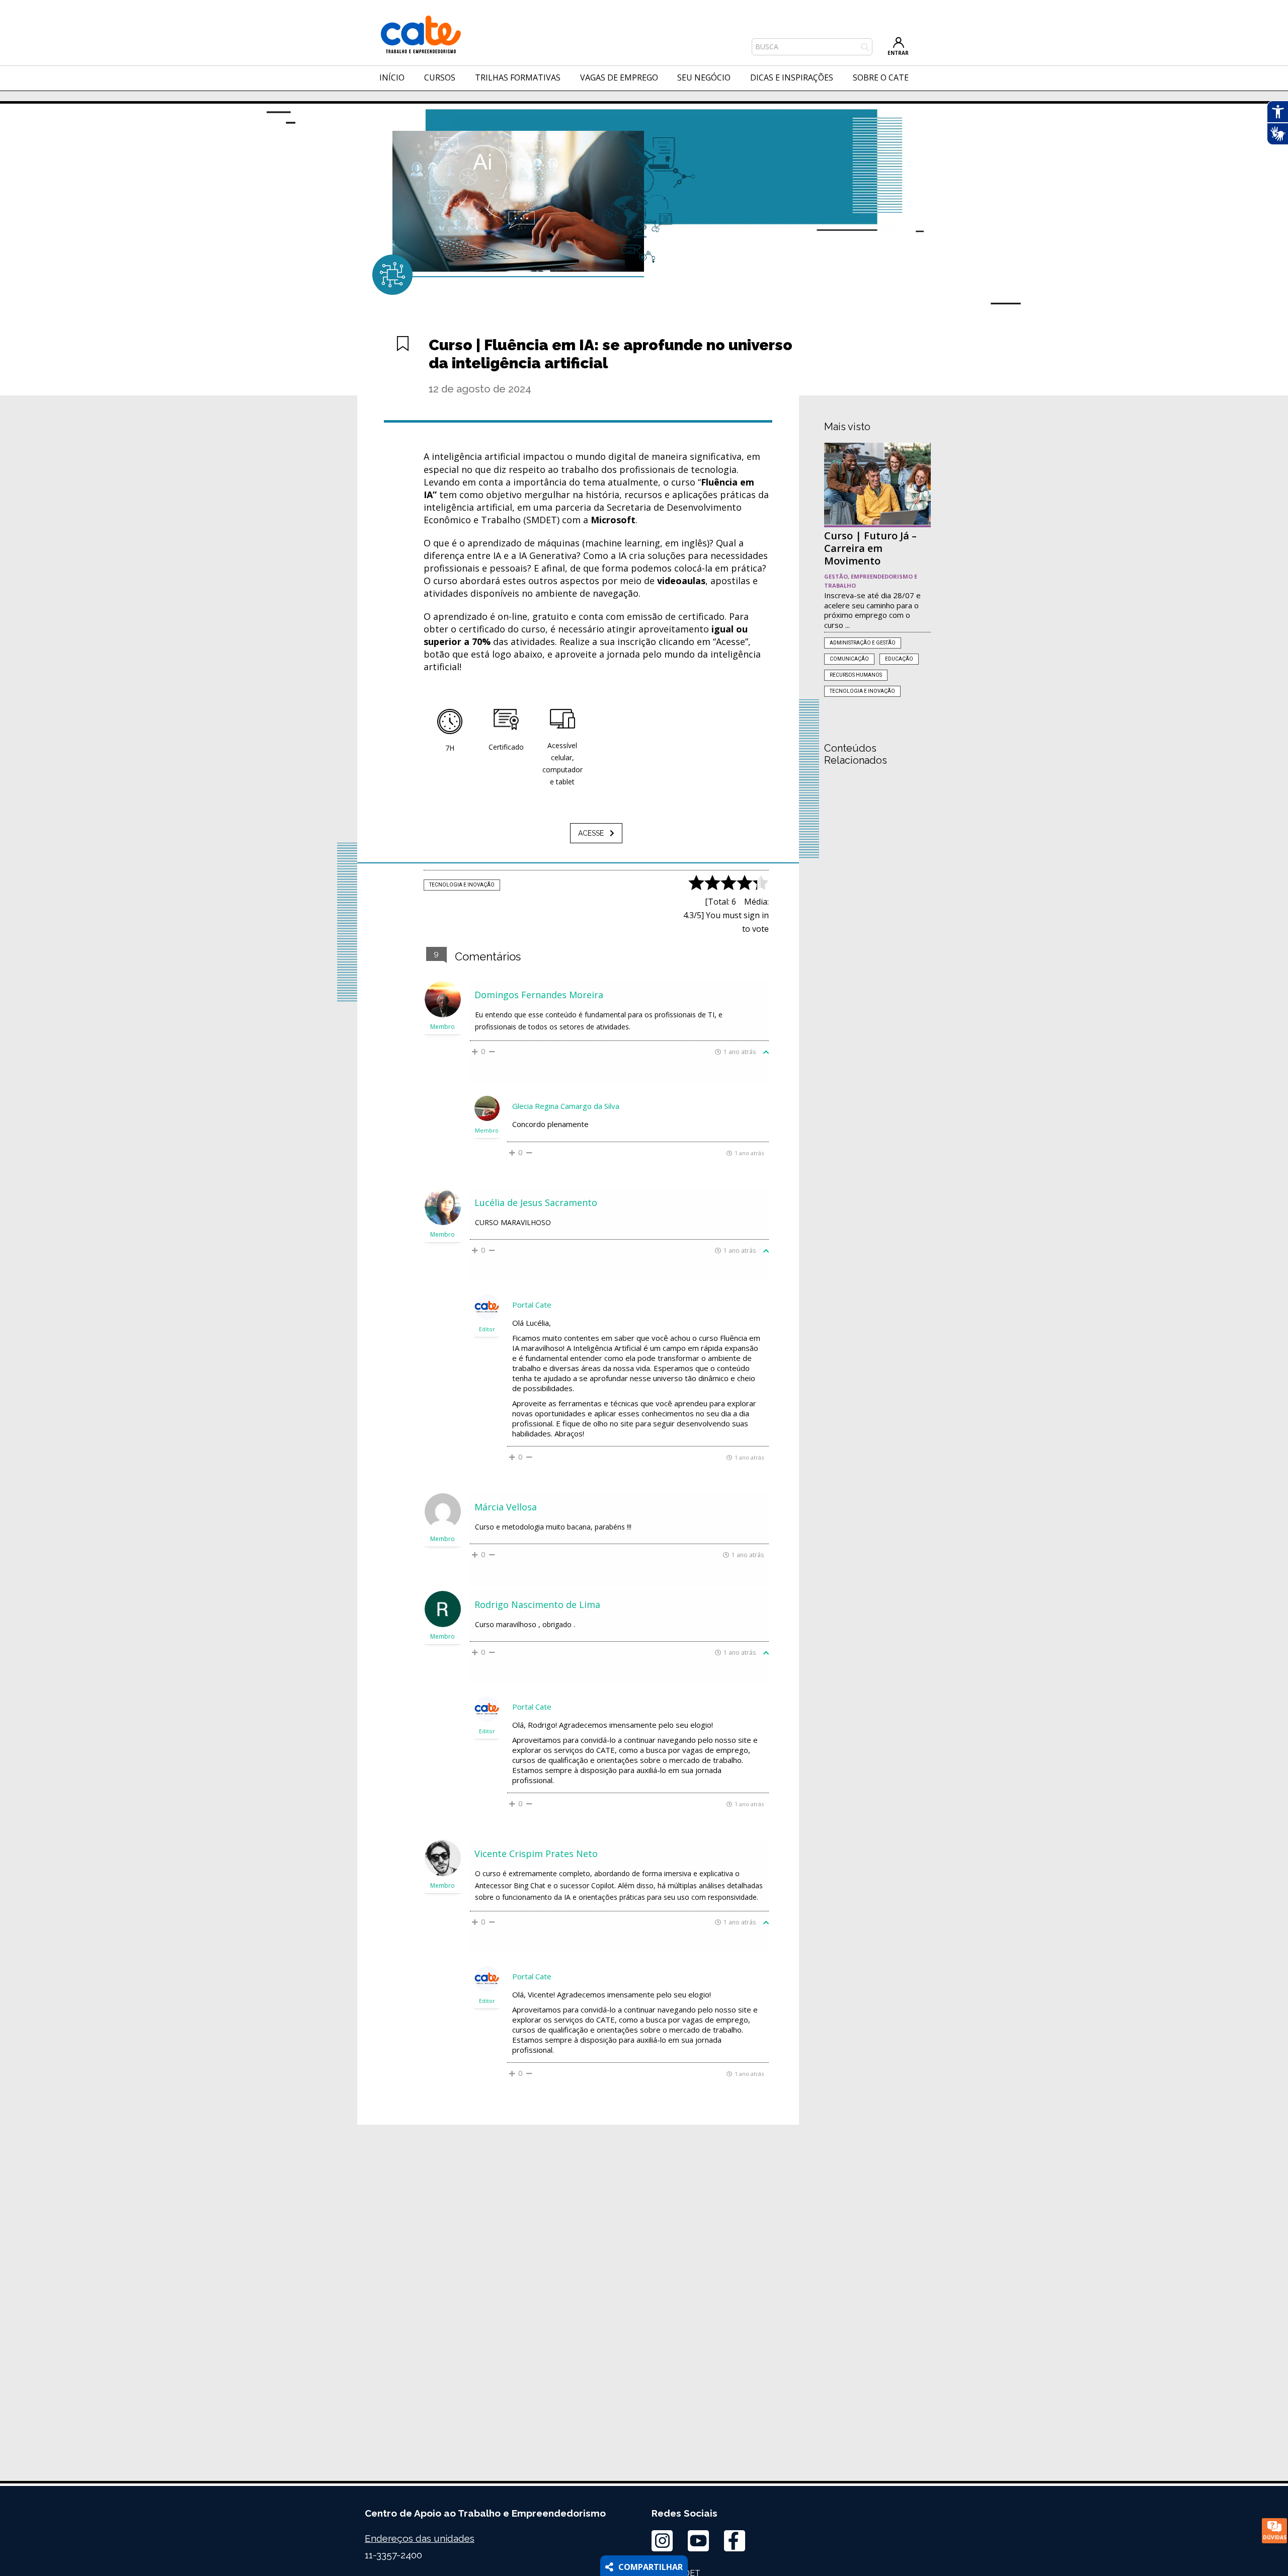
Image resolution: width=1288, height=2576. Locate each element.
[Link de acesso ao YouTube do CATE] (698, 2541)
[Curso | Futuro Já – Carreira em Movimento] (877, 484)
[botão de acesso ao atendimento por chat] (1274, 2531)
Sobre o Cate (881, 77)
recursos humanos (856, 675)
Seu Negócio (704, 77)
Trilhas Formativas (518, 77)
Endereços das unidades (420, 2538)
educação (899, 659)
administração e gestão (863, 643)
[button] (596, 833)
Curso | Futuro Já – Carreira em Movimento (870, 548)
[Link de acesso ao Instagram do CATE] (662, 2541)
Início (392, 77)
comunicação (849, 659)
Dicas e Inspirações (792, 77)
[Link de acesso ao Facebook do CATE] (735, 2541)
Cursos (440, 77)
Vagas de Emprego (619, 77)
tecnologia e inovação (462, 885)
